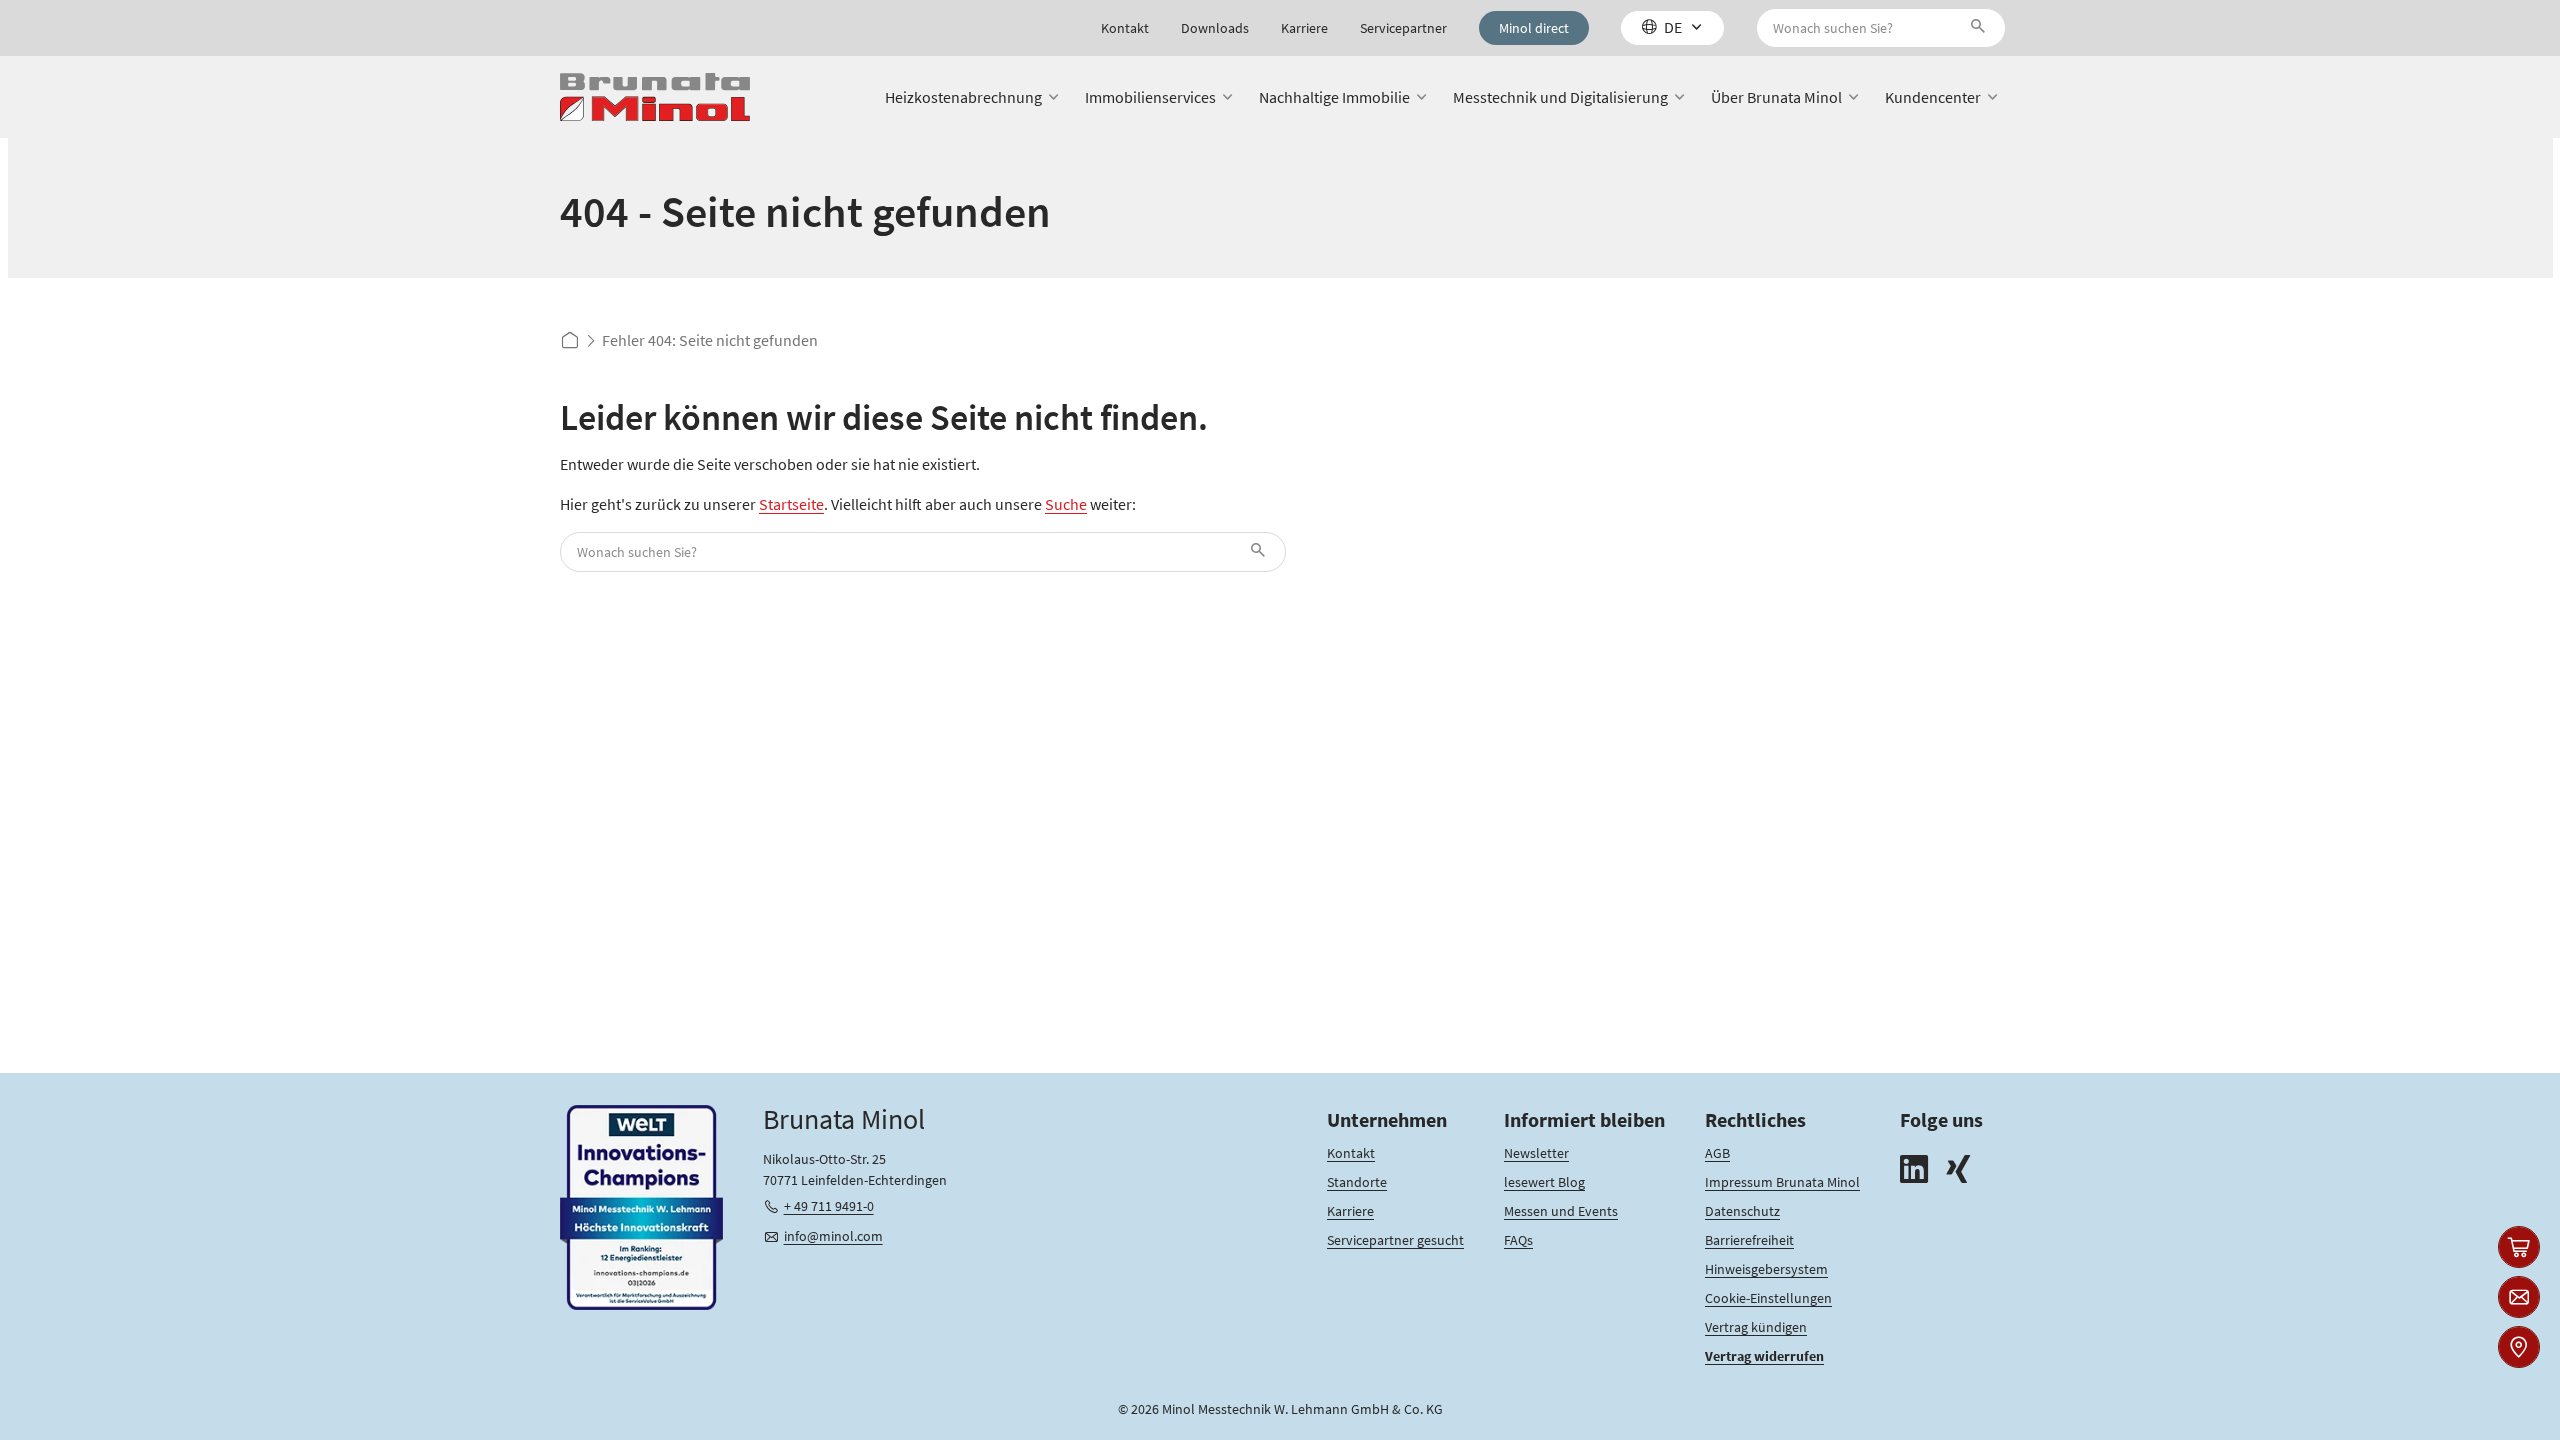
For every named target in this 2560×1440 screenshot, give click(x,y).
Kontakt (1125, 28)
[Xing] (1958, 1171)
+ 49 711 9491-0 (829, 1206)
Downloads (1215, 28)
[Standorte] (2519, 1347)
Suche (1066, 504)
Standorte (1357, 1182)
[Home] (655, 97)
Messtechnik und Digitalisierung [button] (1560, 97)
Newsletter (1536, 1153)
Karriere (1304, 28)
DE (1673, 27)
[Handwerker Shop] (2519, 1247)
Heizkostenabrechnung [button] (963, 97)
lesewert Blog (1544, 1182)
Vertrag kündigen (1756, 1327)
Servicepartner (1403, 28)
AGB (1717, 1153)
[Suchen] (1981, 28)
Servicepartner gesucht (1395, 1240)
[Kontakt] (2519, 1297)
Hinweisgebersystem (1766, 1269)
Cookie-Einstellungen (1768, 1298)
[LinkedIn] (1914, 1171)
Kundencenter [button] (1933, 97)
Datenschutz (1742, 1211)
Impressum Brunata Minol (1782, 1182)
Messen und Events (1561, 1211)
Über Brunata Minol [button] (1776, 97)
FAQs (1518, 1240)
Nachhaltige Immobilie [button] (1334, 97)
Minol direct (1534, 28)
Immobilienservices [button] (1150, 97)
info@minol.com (833, 1236)
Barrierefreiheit (1749, 1240)
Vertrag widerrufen (1764, 1356)
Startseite (791, 504)
